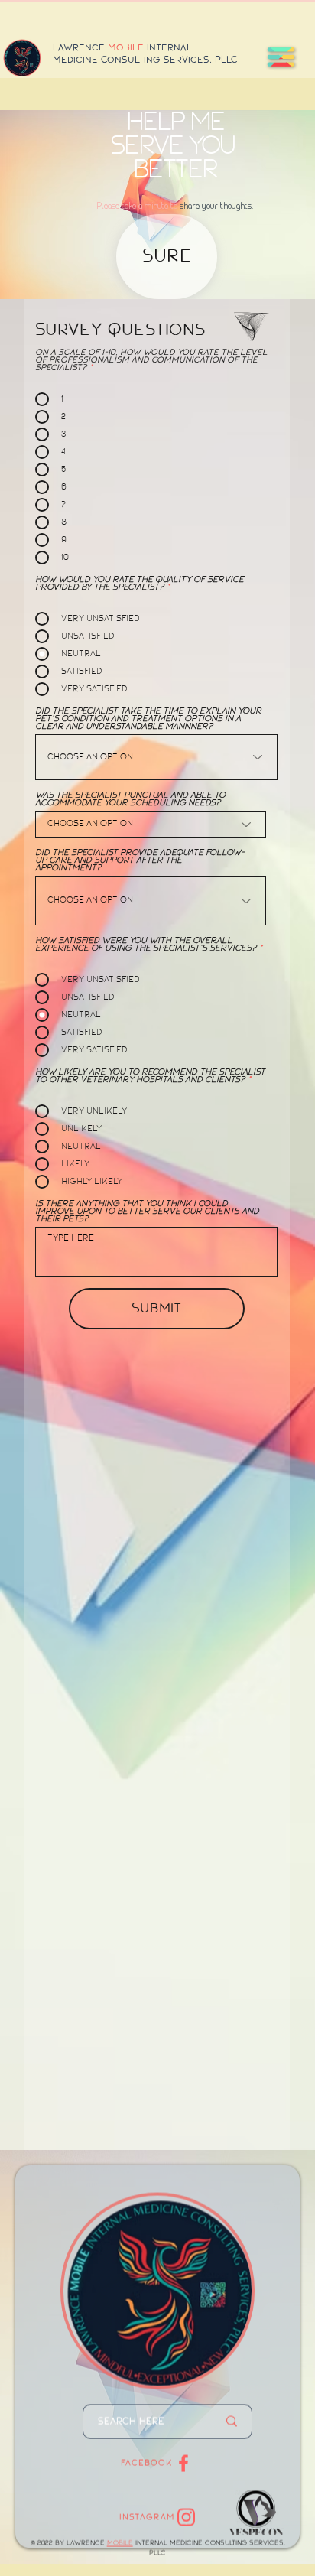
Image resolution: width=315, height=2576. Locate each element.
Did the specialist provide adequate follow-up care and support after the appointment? (140, 860)
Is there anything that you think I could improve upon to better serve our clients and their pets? (147, 1212)
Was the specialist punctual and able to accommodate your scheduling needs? (130, 799)
